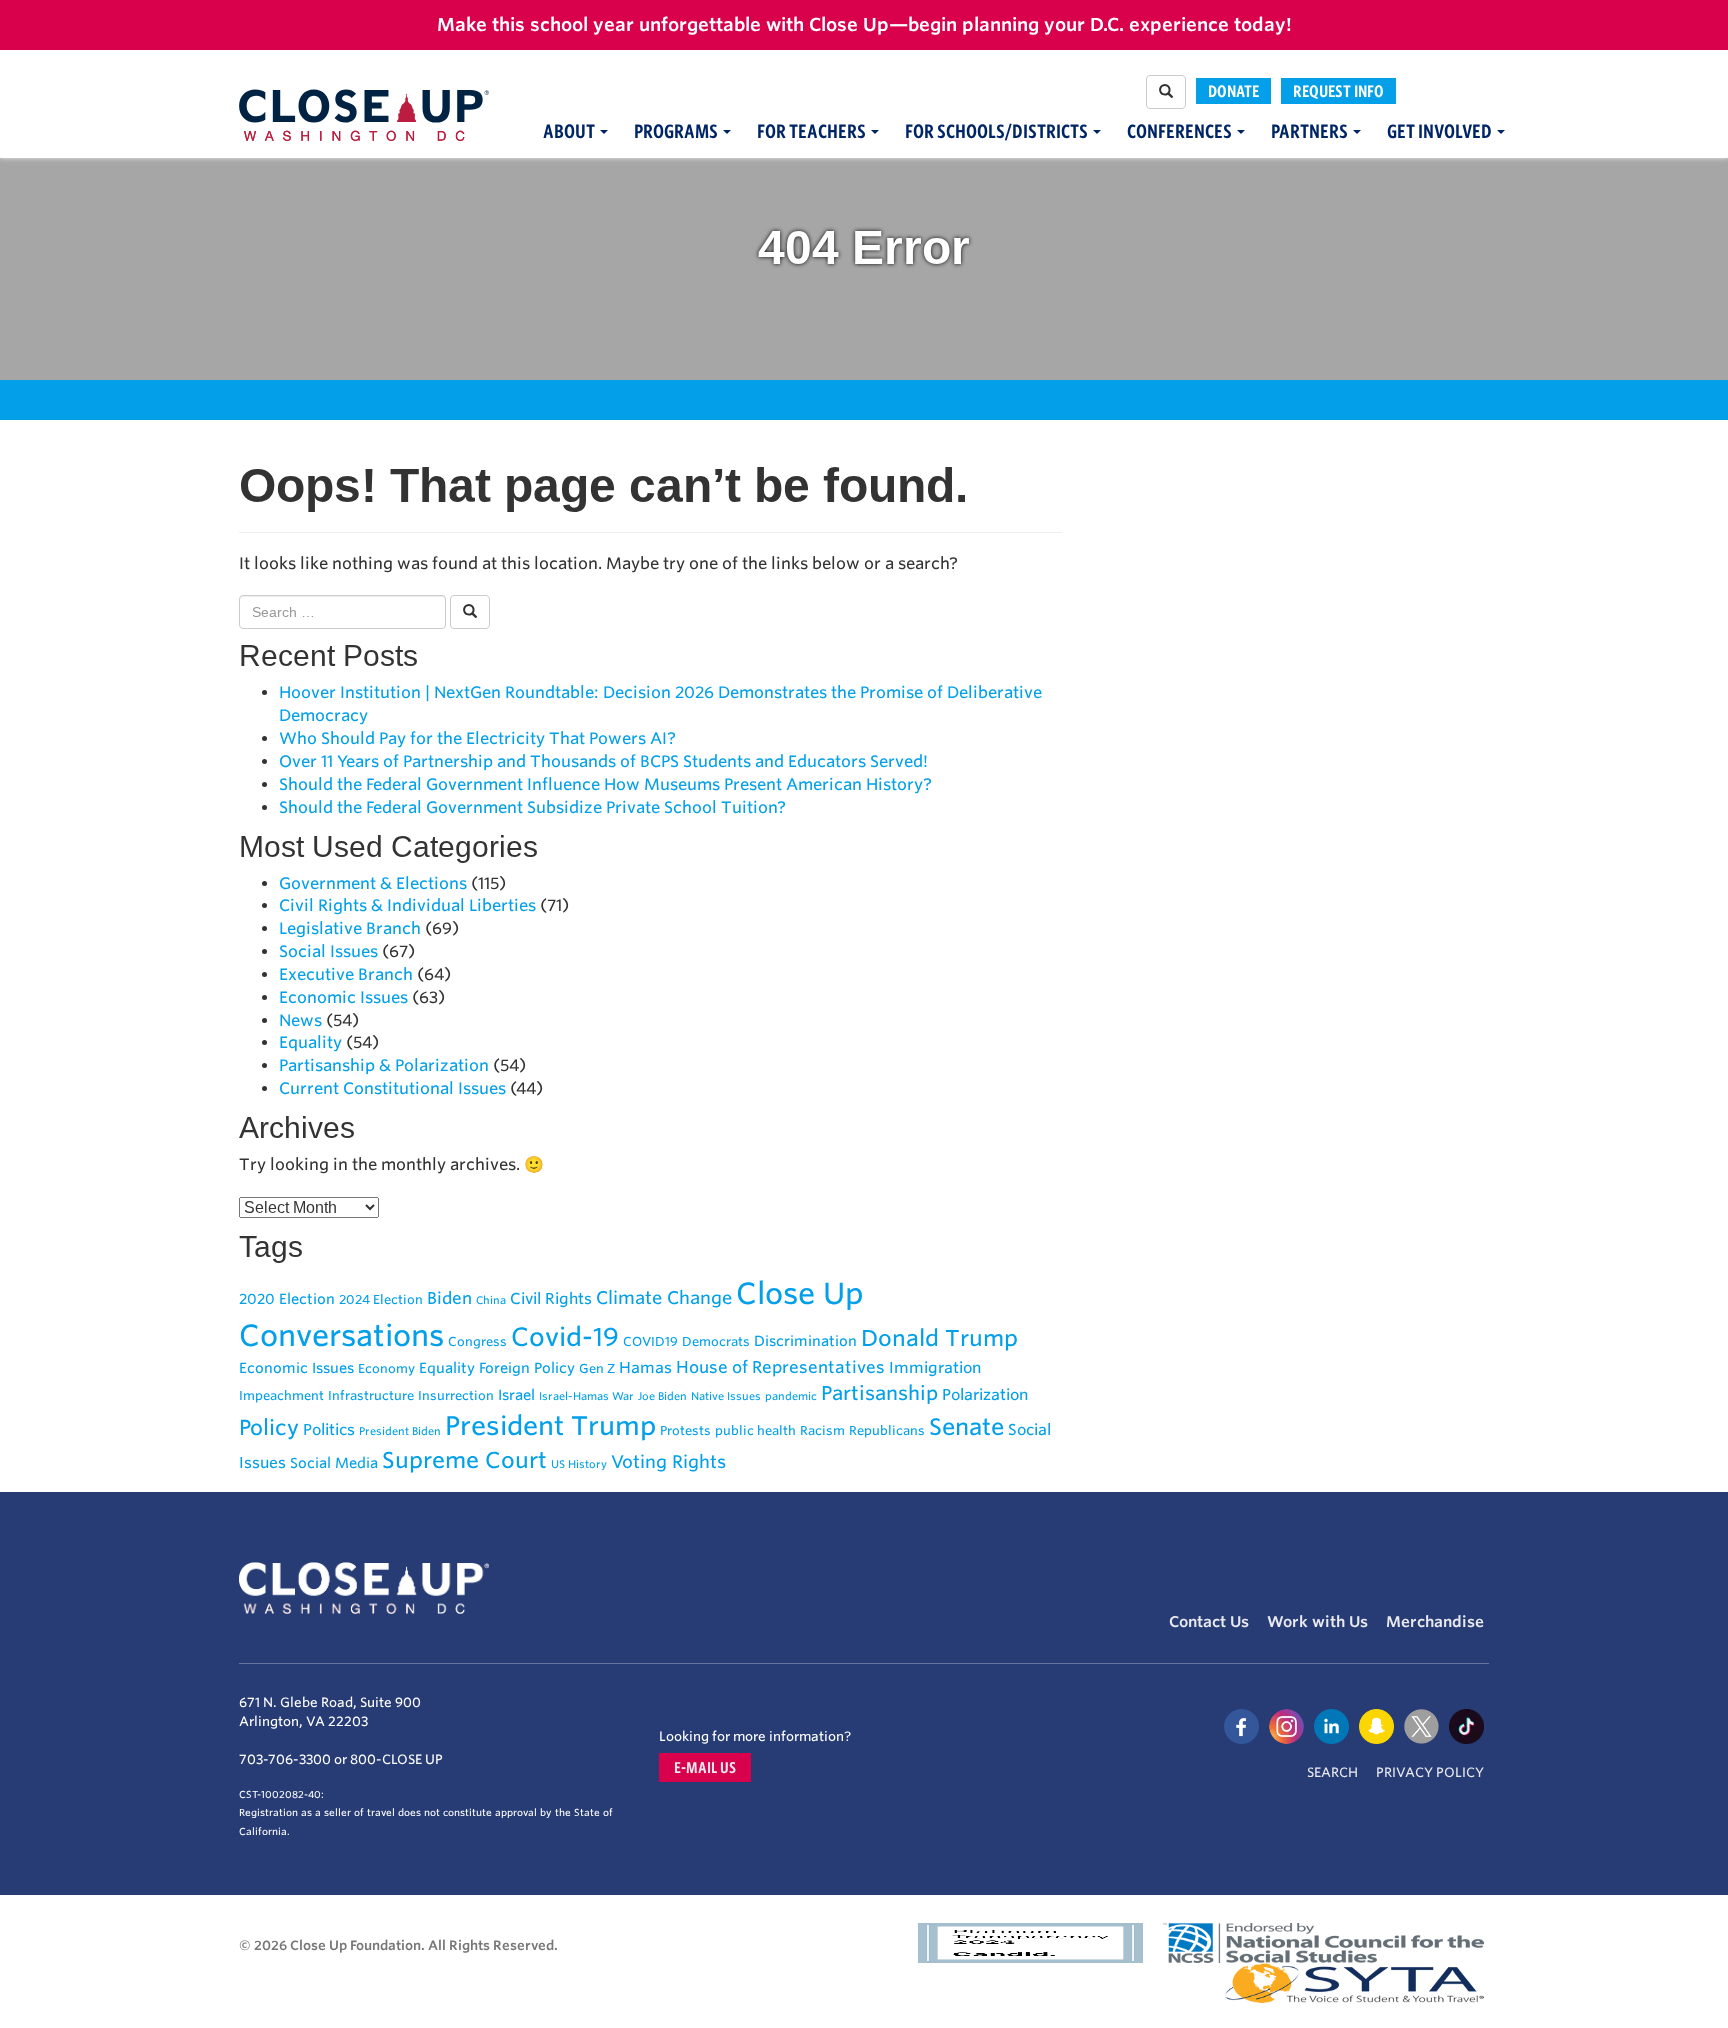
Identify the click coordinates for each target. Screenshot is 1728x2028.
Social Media (334, 1462)
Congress (477, 1341)
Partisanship (879, 1393)
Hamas (645, 1367)
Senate (966, 1426)
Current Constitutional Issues (392, 1088)
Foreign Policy (527, 1367)
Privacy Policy (1430, 1772)
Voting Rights (668, 1461)
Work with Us (1317, 1622)
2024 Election (381, 1299)
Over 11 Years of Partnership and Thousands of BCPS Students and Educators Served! (603, 761)
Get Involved (1441, 131)
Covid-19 (565, 1337)
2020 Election (287, 1298)
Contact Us (1209, 1622)
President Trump (550, 1425)
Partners (1311, 131)
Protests (685, 1430)
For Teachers (813, 131)
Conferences (1181, 131)
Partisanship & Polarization (384, 1065)
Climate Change (664, 1297)
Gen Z (597, 1368)
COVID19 (650, 1341)
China (491, 1300)
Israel (516, 1394)
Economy (386, 1368)
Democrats (716, 1341)
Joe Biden (662, 1396)
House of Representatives (780, 1367)
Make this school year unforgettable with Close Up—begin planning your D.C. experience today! (864, 24)
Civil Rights (551, 1298)
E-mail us (705, 1767)
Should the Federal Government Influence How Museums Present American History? (605, 784)
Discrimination (805, 1340)
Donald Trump (939, 1338)
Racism (822, 1430)
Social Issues (328, 951)
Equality (310, 1042)
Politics (329, 1429)
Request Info (1338, 91)
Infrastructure (371, 1395)
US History (579, 1464)
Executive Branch (346, 974)
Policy (269, 1427)
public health (755, 1430)
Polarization (985, 1394)
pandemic (791, 1396)
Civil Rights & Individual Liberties (407, 905)
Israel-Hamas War (586, 1396)
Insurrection (456, 1395)
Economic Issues (343, 997)
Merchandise (1435, 1622)
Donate (1233, 91)
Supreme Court (464, 1460)
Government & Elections (373, 883)
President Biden (400, 1431)
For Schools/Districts (998, 131)
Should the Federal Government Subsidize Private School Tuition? (532, 807)
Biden (449, 1298)
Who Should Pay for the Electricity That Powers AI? (477, 738)
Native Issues (726, 1396)
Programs (677, 131)
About (570, 131)
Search (1332, 1772)
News (300, 1020)
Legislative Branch (350, 928)
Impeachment (281, 1395)
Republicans (887, 1430)
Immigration (935, 1367)
